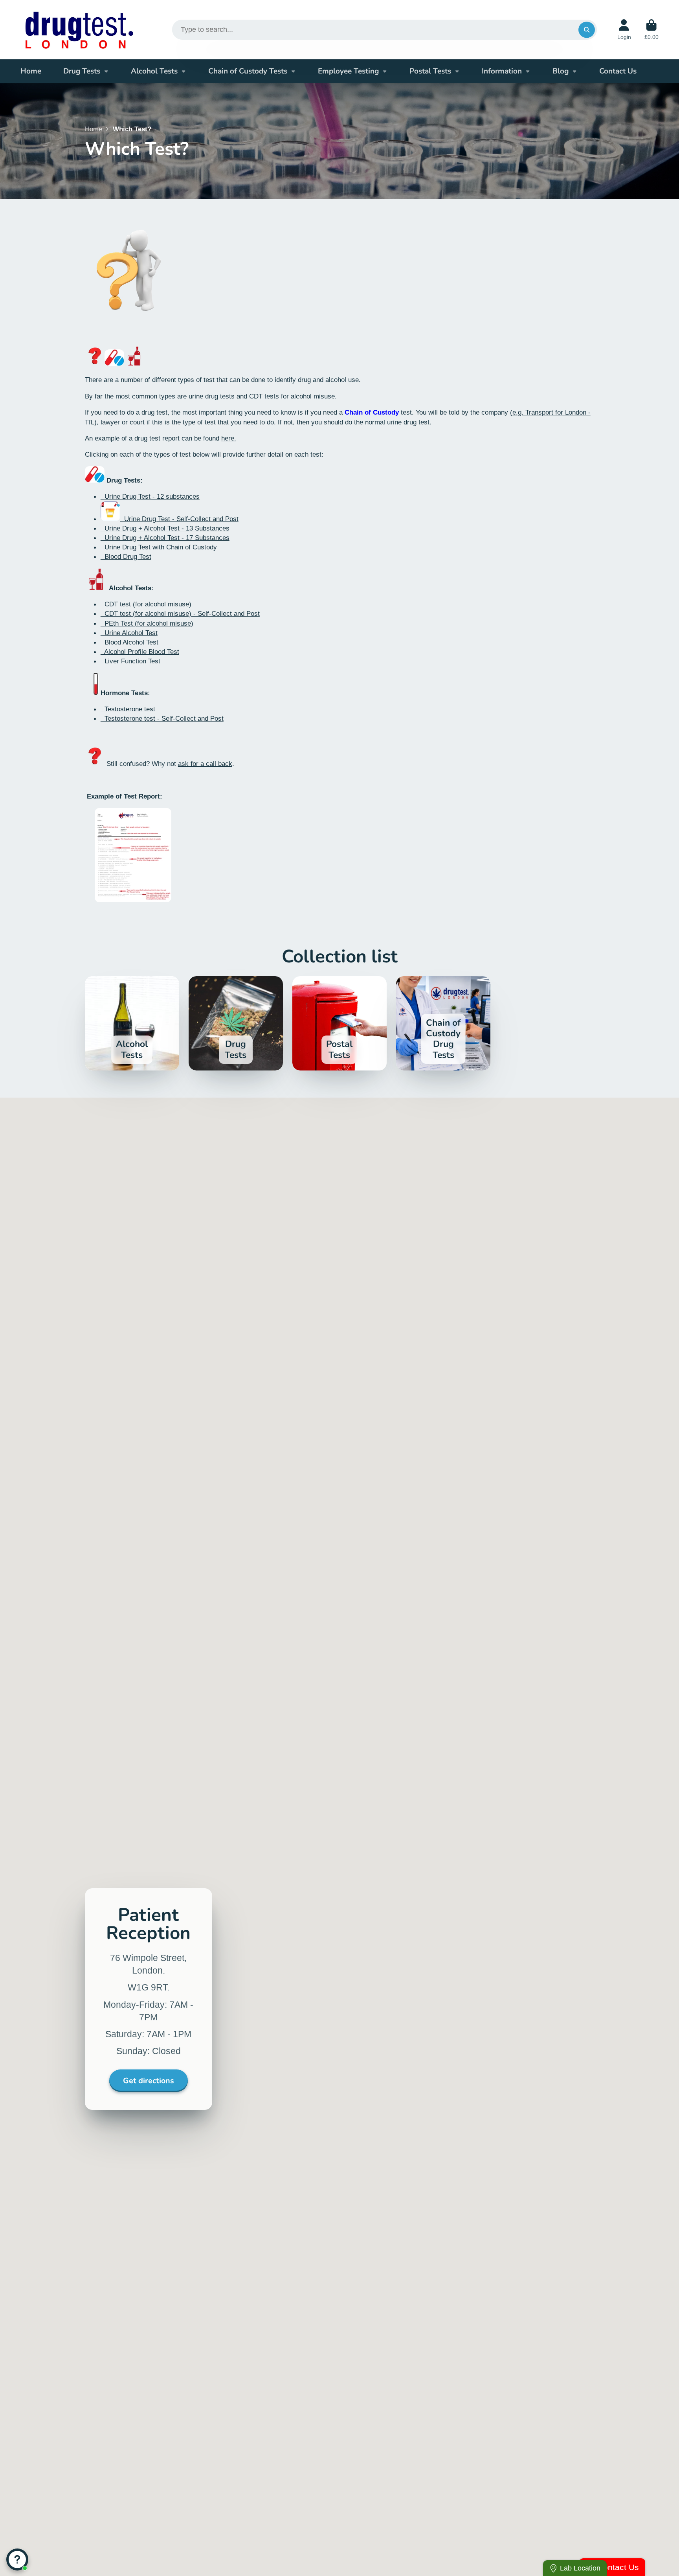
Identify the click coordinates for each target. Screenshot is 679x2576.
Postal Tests (430, 71)
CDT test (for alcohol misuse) (146, 604)
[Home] (79, 30)
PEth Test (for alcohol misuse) (147, 623)
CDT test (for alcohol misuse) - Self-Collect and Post (180, 613)
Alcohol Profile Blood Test (140, 652)
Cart (651, 30)
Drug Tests (82, 71)
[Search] (586, 30)
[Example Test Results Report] (133, 900)
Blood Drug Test (126, 556)
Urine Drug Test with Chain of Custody (159, 547)
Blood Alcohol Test (129, 642)
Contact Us (618, 71)
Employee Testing (348, 71)
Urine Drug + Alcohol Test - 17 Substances (165, 538)
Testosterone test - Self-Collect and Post (162, 718)
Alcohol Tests (154, 71)
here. (229, 438)
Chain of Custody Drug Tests (443, 1023)
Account (624, 30)
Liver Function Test (130, 661)
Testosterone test (128, 709)
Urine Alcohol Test (129, 633)
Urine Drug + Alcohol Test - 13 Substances (165, 528)
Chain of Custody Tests (248, 71)
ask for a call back (205, 764)
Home (31, 71)
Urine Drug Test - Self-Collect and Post (179, 519)
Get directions (149, 2081)
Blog (561, 71)
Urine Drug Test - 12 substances (150, 496)
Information (502, 71)
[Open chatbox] (17, 2559)
